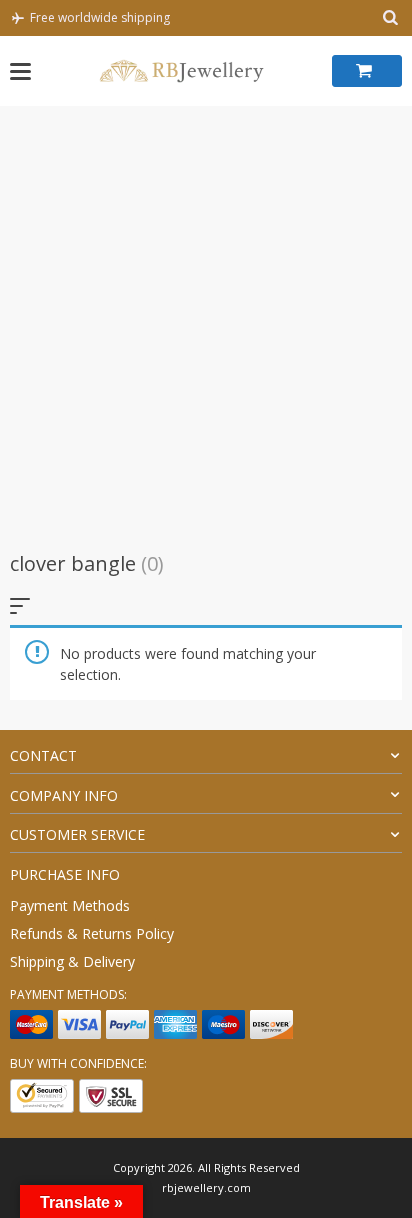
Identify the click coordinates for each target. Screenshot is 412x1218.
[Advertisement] (206, 322)
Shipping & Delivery (72, 961)
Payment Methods (70, 905)
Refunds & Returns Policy (92, 933)
